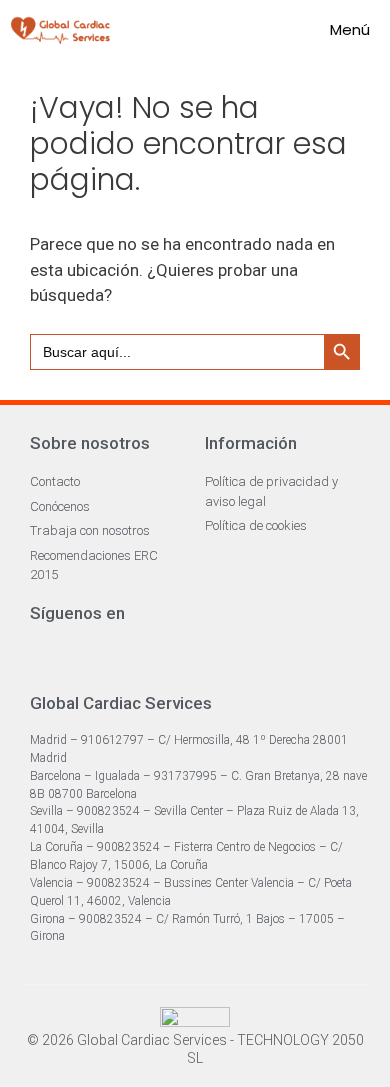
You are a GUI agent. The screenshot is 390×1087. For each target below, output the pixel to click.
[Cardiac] (60, 30)
